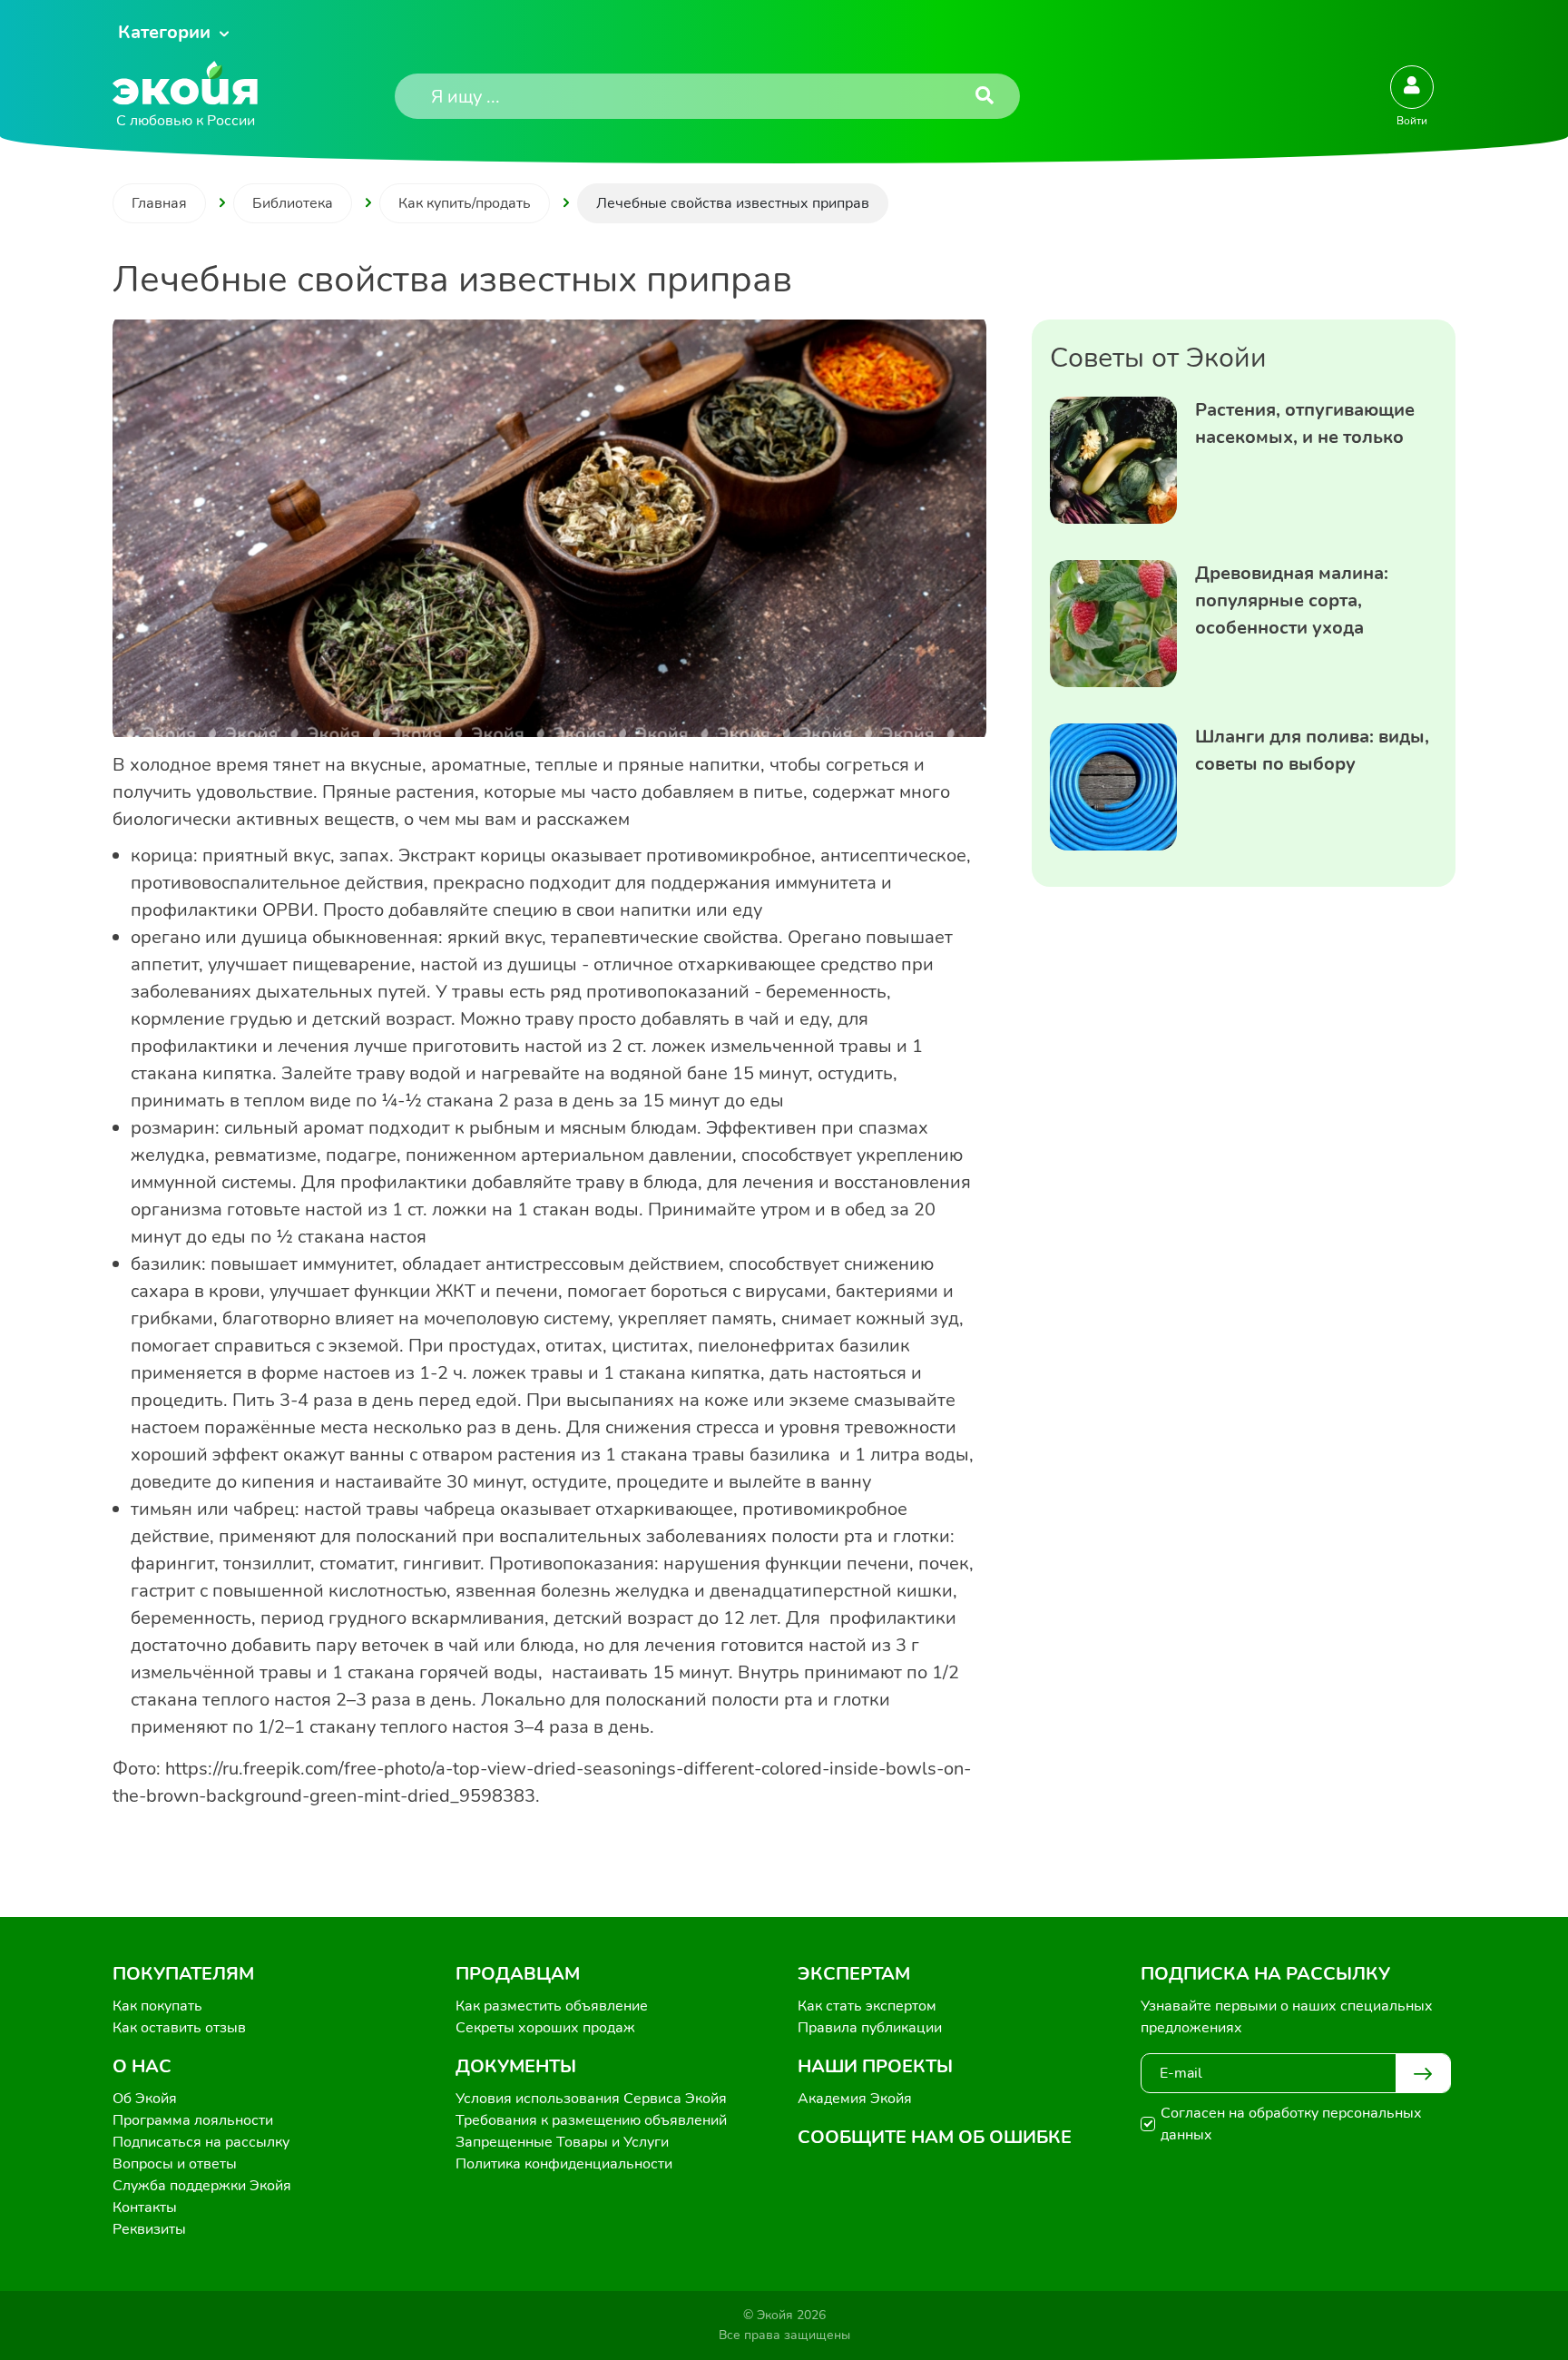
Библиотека (293, 203)
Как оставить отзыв (179, 2028)
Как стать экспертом (867, 2006)
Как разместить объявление (552, 2006)
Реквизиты (149, 2229)
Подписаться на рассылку (201, 2142)
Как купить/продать (465, 203)
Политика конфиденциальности (564, 2164)
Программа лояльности (193, 2120)
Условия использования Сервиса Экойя (591, 2099)
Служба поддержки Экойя (202, 2186)
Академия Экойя (855, 2099)
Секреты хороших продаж (545, 2028)
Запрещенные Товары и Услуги (562, 2142)
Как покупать (157, 2006)
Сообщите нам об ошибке (935, 2137)
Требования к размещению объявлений (591, 2120)
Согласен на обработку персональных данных (1291, 2124)
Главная (159, 203)
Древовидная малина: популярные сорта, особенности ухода (1292, 600)
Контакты (145, 2208)
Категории (164, 32)
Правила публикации (870, 2028)
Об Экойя (145, 2099)
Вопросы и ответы (175, 2164)
